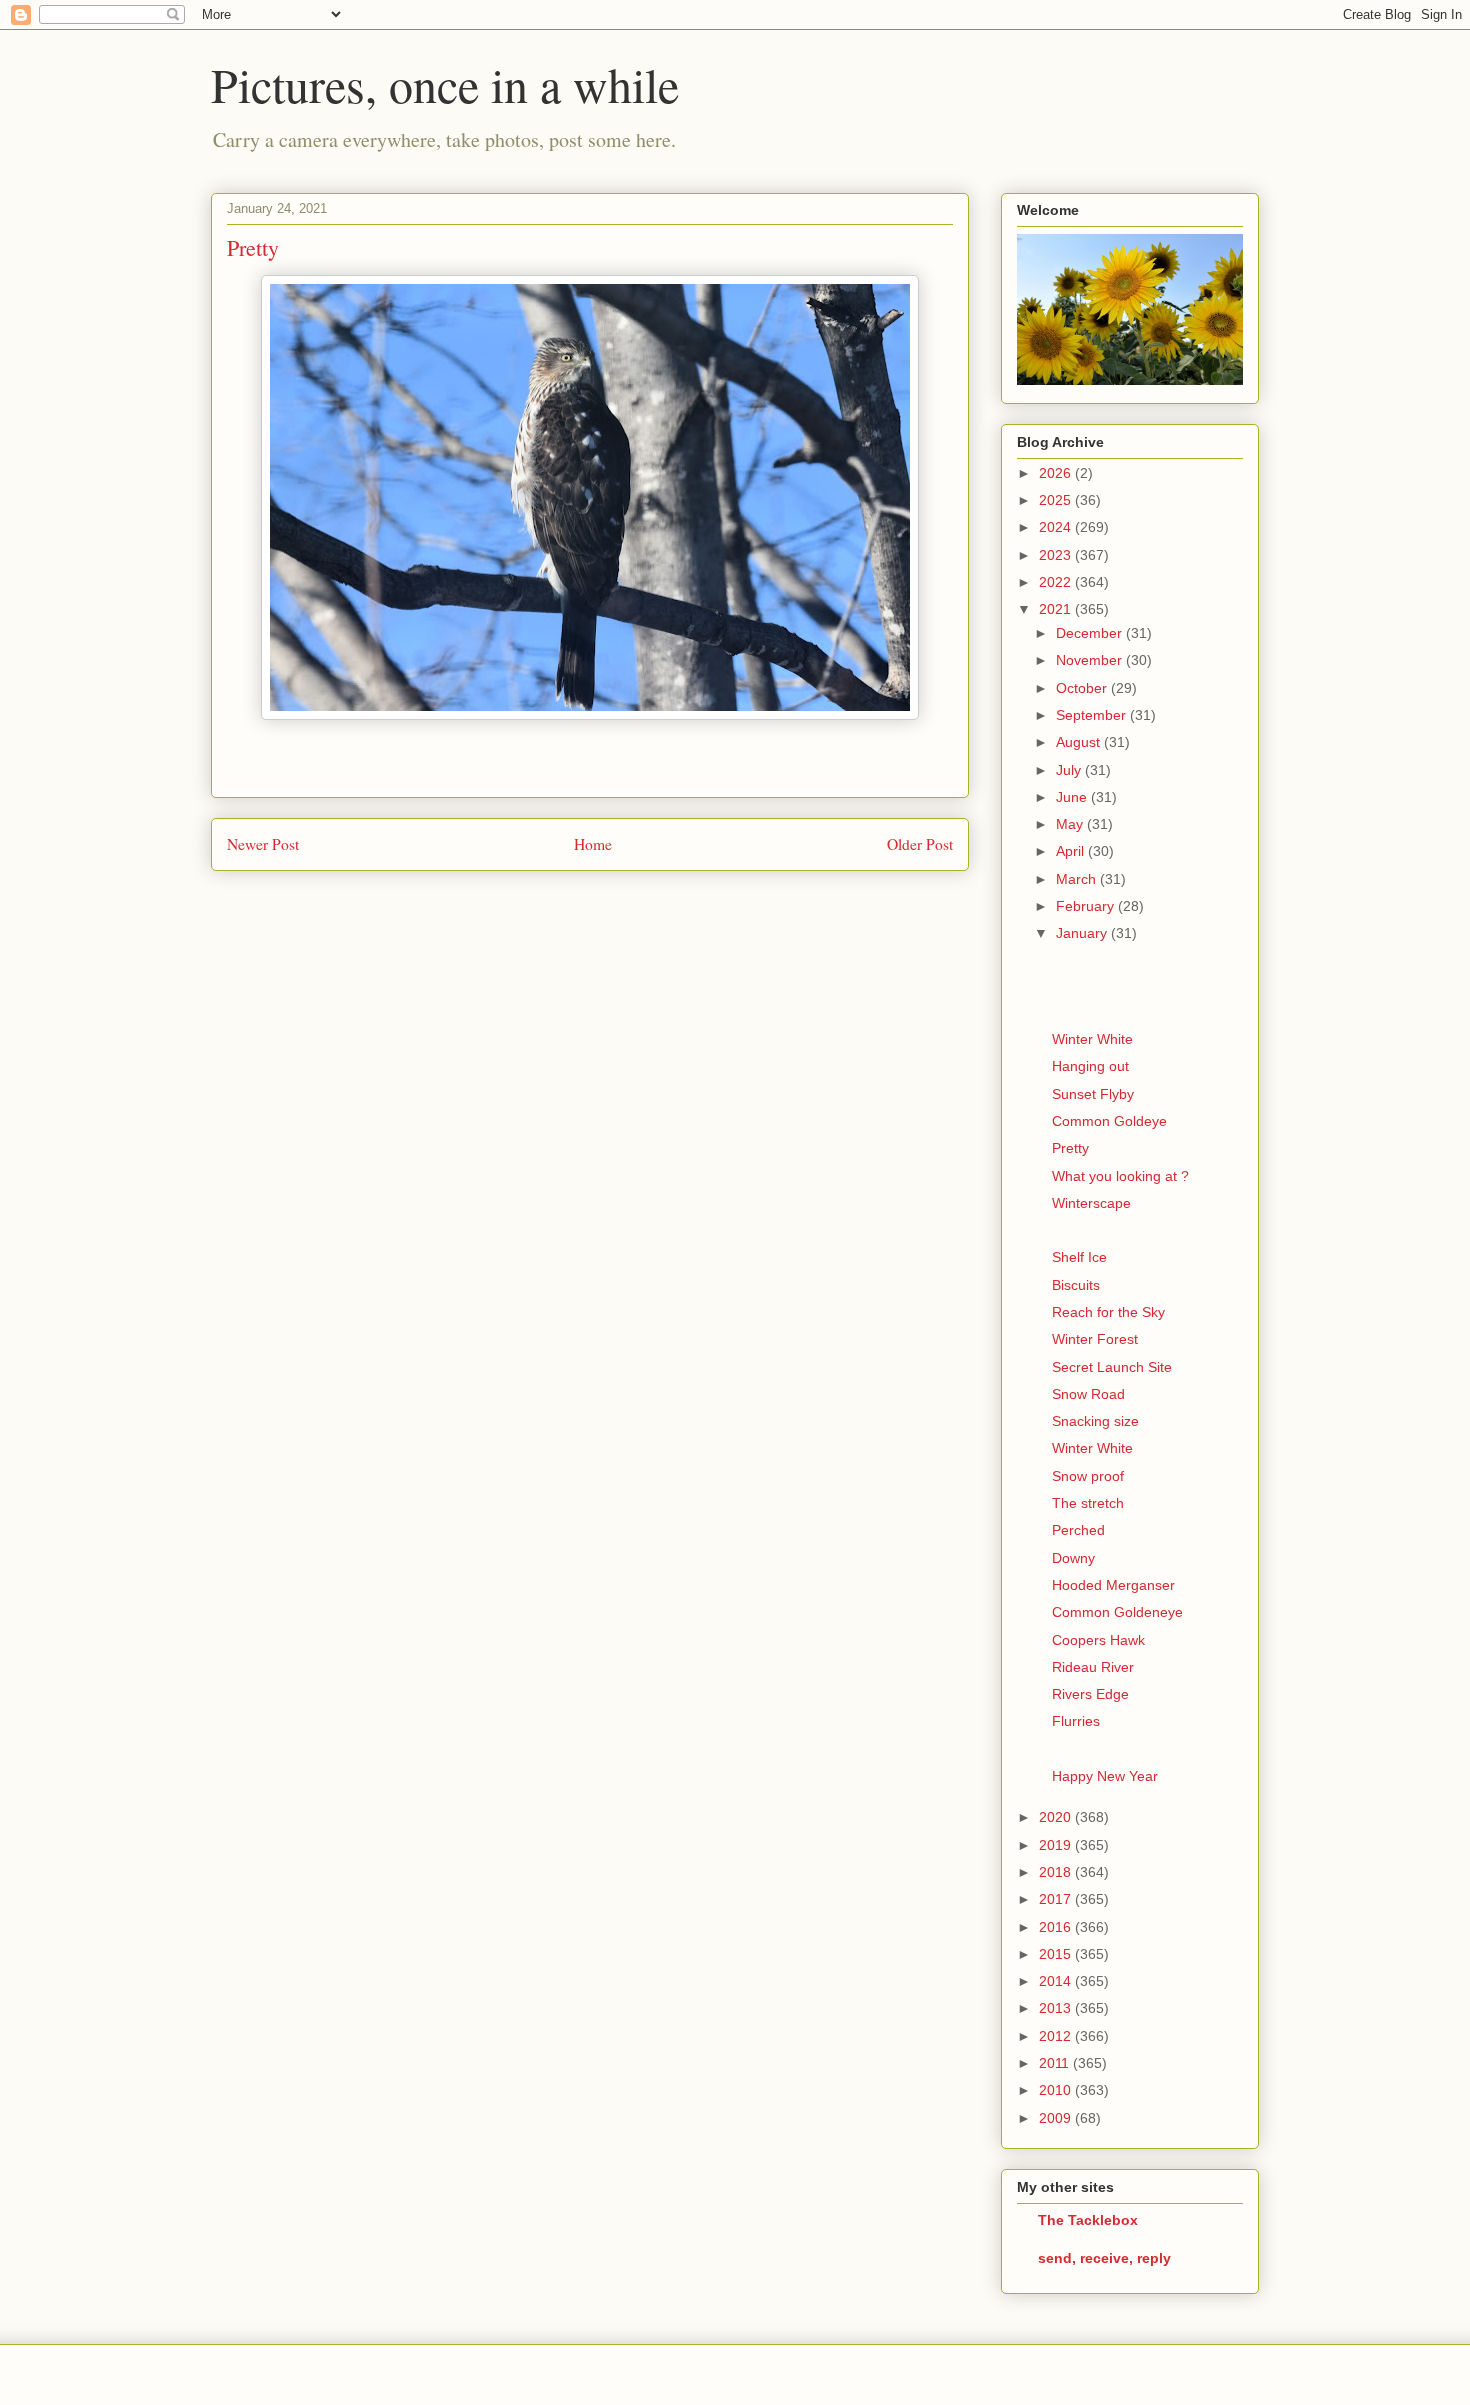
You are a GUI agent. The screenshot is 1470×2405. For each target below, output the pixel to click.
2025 (1057, 500)
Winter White (1092, 1039)
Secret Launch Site (1112, 1367)
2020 (1057, 1817)
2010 (1057, 2090)
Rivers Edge (1090, 1694)
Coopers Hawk (1098, 1640)
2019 (1057, 1845)
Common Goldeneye (1117, 1612)
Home (593, 844)
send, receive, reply (1104, 2258)
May (1071, 824)
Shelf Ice (1079, 1257)
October (1083, 688)
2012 (1057, 2036)
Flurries (1076, 1721)
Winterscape (1091, 1203)
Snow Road (1088, 1394)
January (1083, 933)
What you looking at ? (1120, 1176)
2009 (1057, 2118)
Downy (1073, 1558)
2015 (1057, 1954)
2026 (1057, 473)
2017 (1057, 1899)
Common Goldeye (1109, 1121)
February (1087, 906)
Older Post (920, 844)
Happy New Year (1105, 1776)
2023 (1057, 555)
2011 (1056, 2063)
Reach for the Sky (1108, 1312)
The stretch (1088, 1503)
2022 (1057, 582)
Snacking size (1095, 1421)
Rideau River (1093, 1667)
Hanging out (1090, 1066)
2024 (1057, 527)
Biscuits (1076, 1285)
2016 (1057, 1927)
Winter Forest (1095, 1339)
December (1091, 633)
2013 (1057, 2008)
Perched (1078, 1530)
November (1091, 660)
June (1073, 797)
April (1072, 851)
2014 (1057, 1981)
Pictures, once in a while (445, 84)
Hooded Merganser (1113, 1585)
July (1070, 770)
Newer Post (263, 844)
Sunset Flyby (1093, 1094)
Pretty (1070, 1148)
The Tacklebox (1088, 2220)
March (1078, 879)
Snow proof (1088, 1476)
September (1093, 715)
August (1080, 742)
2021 (1057, 609)
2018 (1057, 1872)
